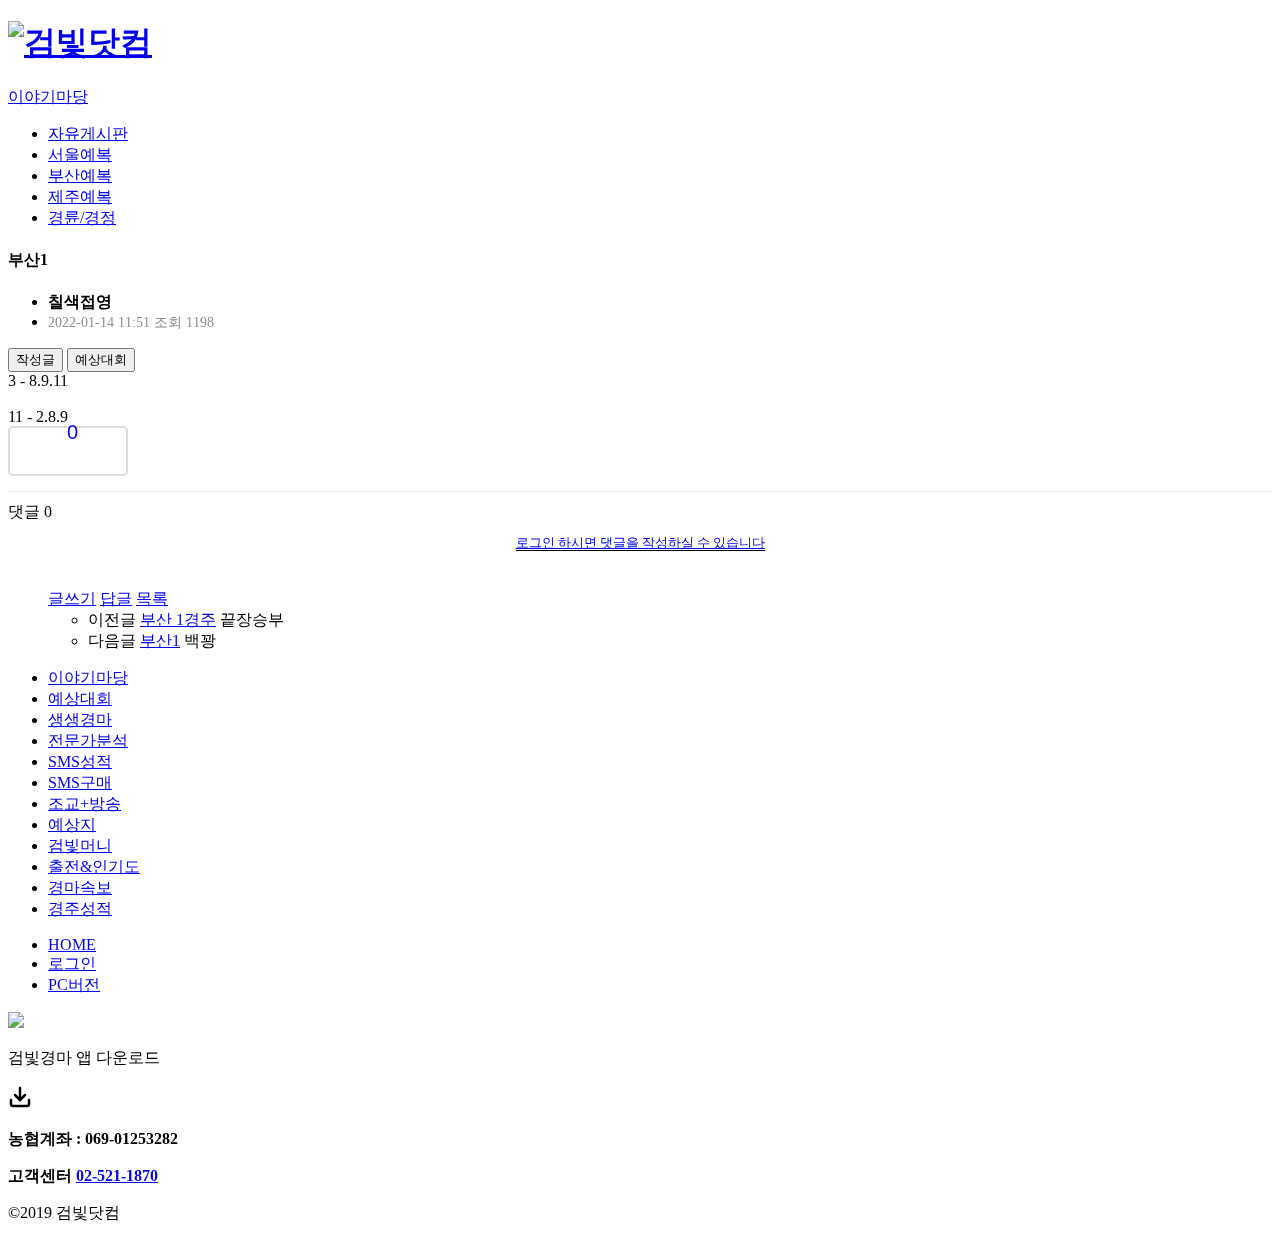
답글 (116, 598)
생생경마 (80, 719)
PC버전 (74, 984)
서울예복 (80, 154)
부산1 (160, 640)
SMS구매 (80, 782)
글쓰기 (72, 598)
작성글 (35, 359)
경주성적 (80, 908)
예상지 (72, 824)
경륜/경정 (82, 217)
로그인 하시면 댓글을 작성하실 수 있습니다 (640, 542)
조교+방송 (84, 803)
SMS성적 (80, 761)
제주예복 (80, 196)
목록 (152, 598)
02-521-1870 (117, 1175)
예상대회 (101, 359)
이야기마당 (48, 96)
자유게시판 (88, 133)
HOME (72, 944)
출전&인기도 (94, 866)
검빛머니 (80, 845)
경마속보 (80, 887)
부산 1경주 (178, 619)
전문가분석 (88, 740)
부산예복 (80, 175)
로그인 (72, 963)
